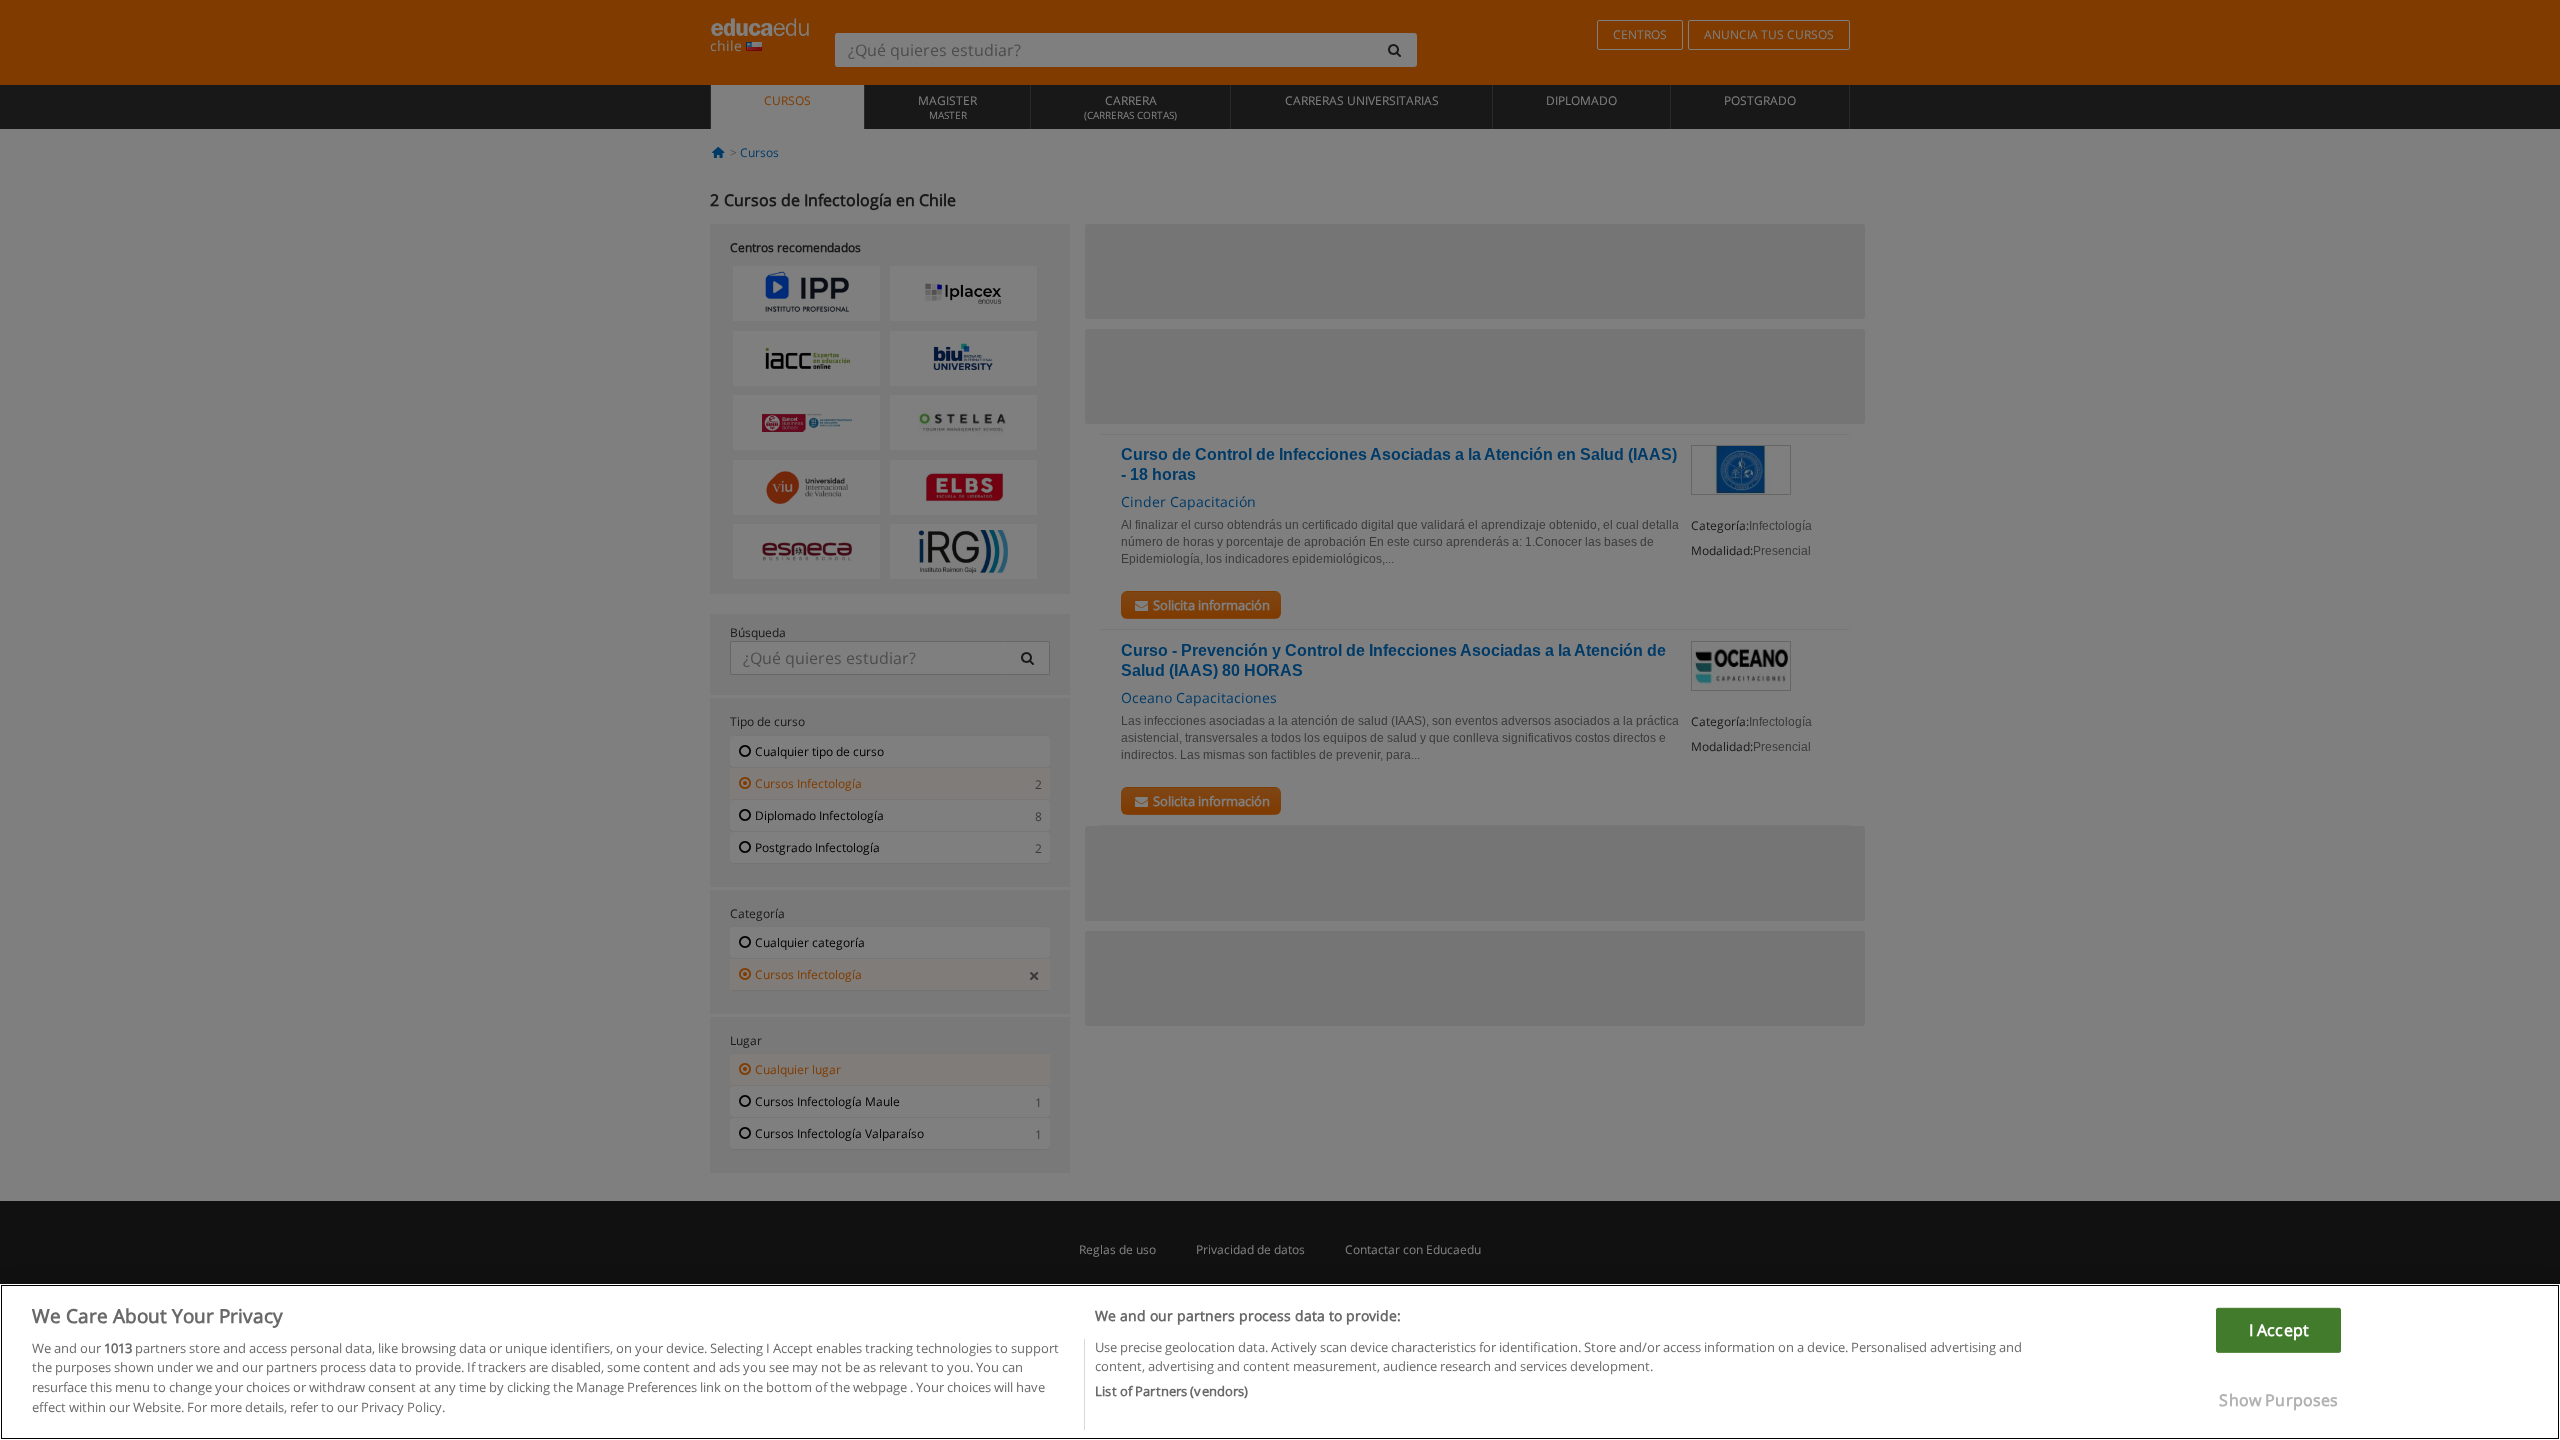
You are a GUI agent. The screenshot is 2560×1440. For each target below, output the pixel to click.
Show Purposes (2278, 1400)
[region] (1280, 1362)
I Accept (2279, 1330)
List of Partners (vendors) (1171, 1391)
